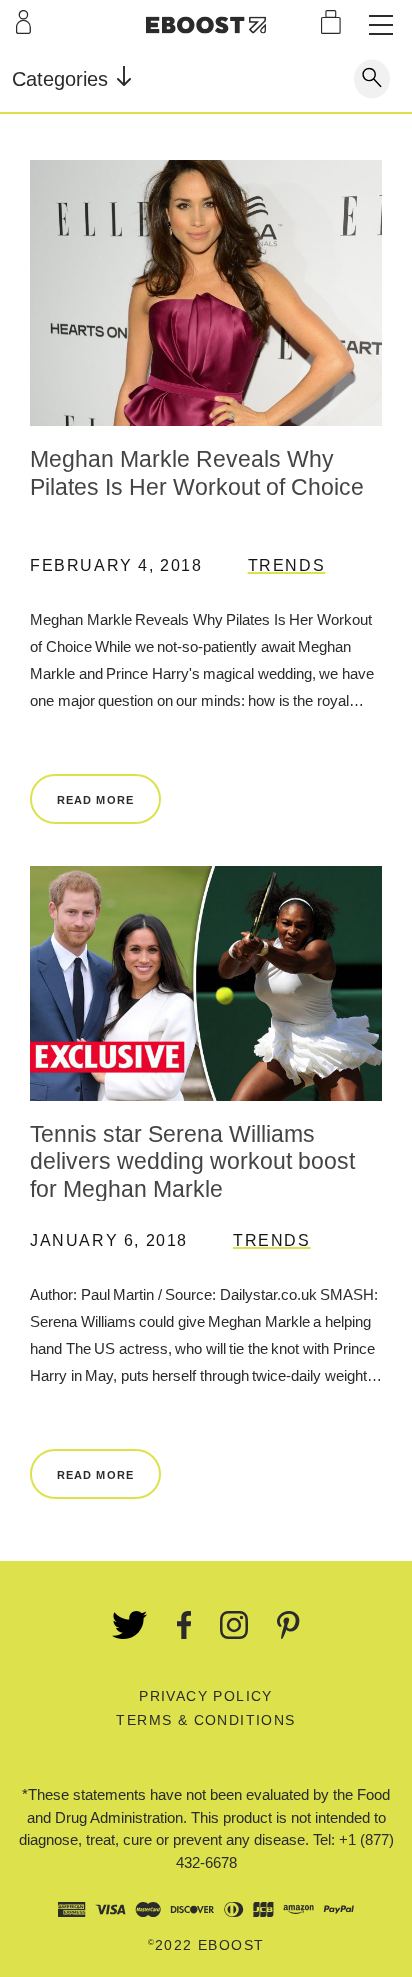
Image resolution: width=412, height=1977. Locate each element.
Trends (287, 565)
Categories (63, 79)
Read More (95, 800)
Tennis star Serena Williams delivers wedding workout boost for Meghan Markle (192, 1161)
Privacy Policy (206, 1696)
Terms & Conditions (205, 1720)
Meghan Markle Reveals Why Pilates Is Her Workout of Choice (197, 473)
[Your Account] (23, 22)
